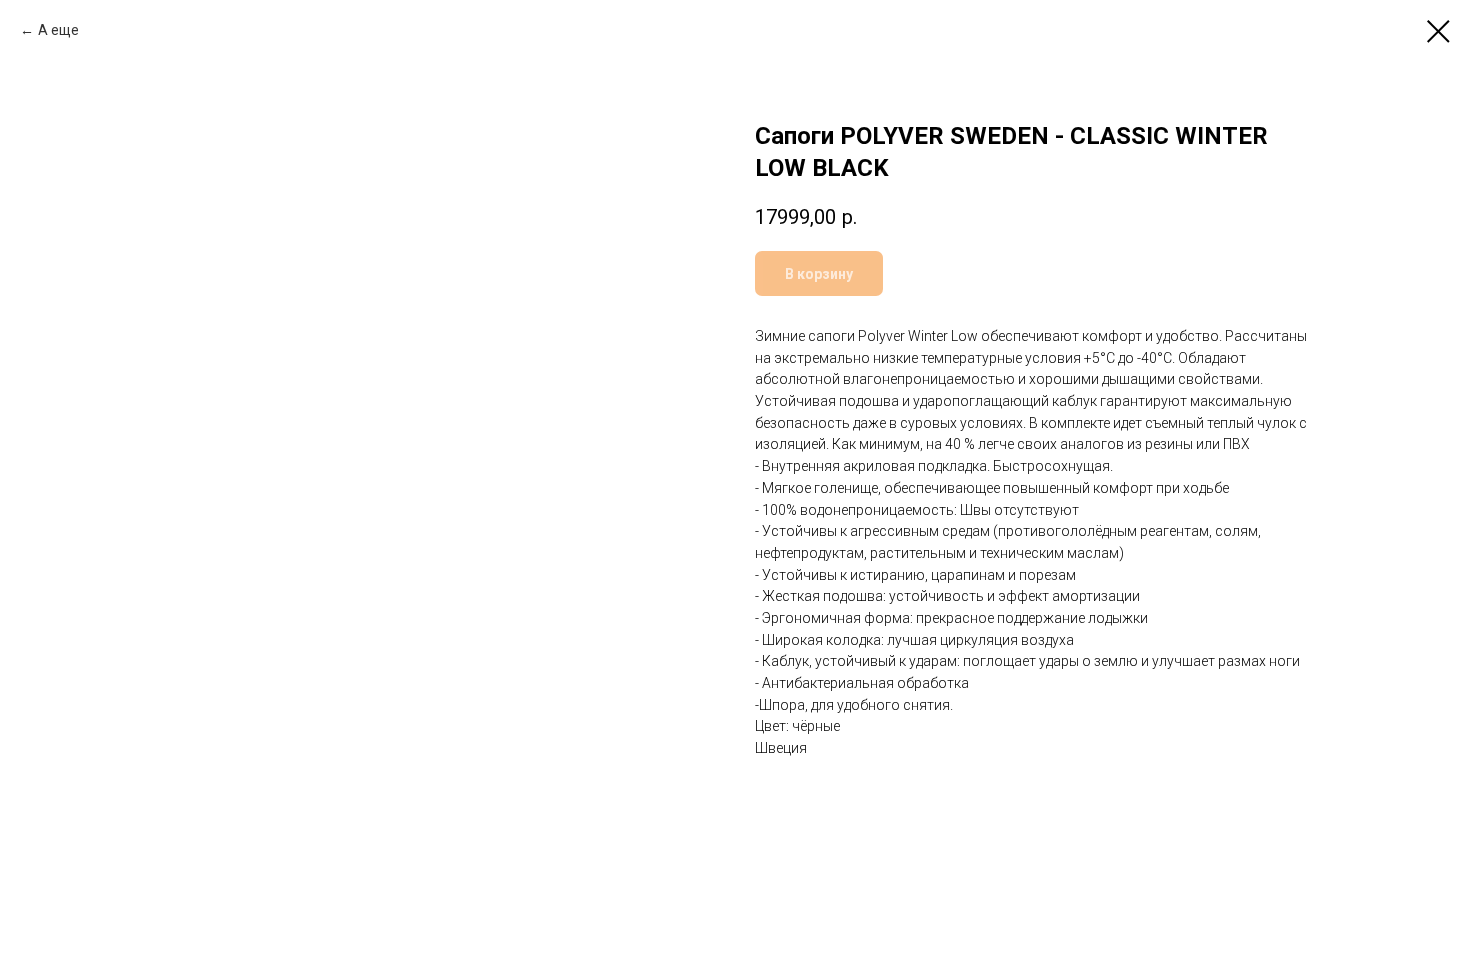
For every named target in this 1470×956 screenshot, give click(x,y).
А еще (58, 30)
